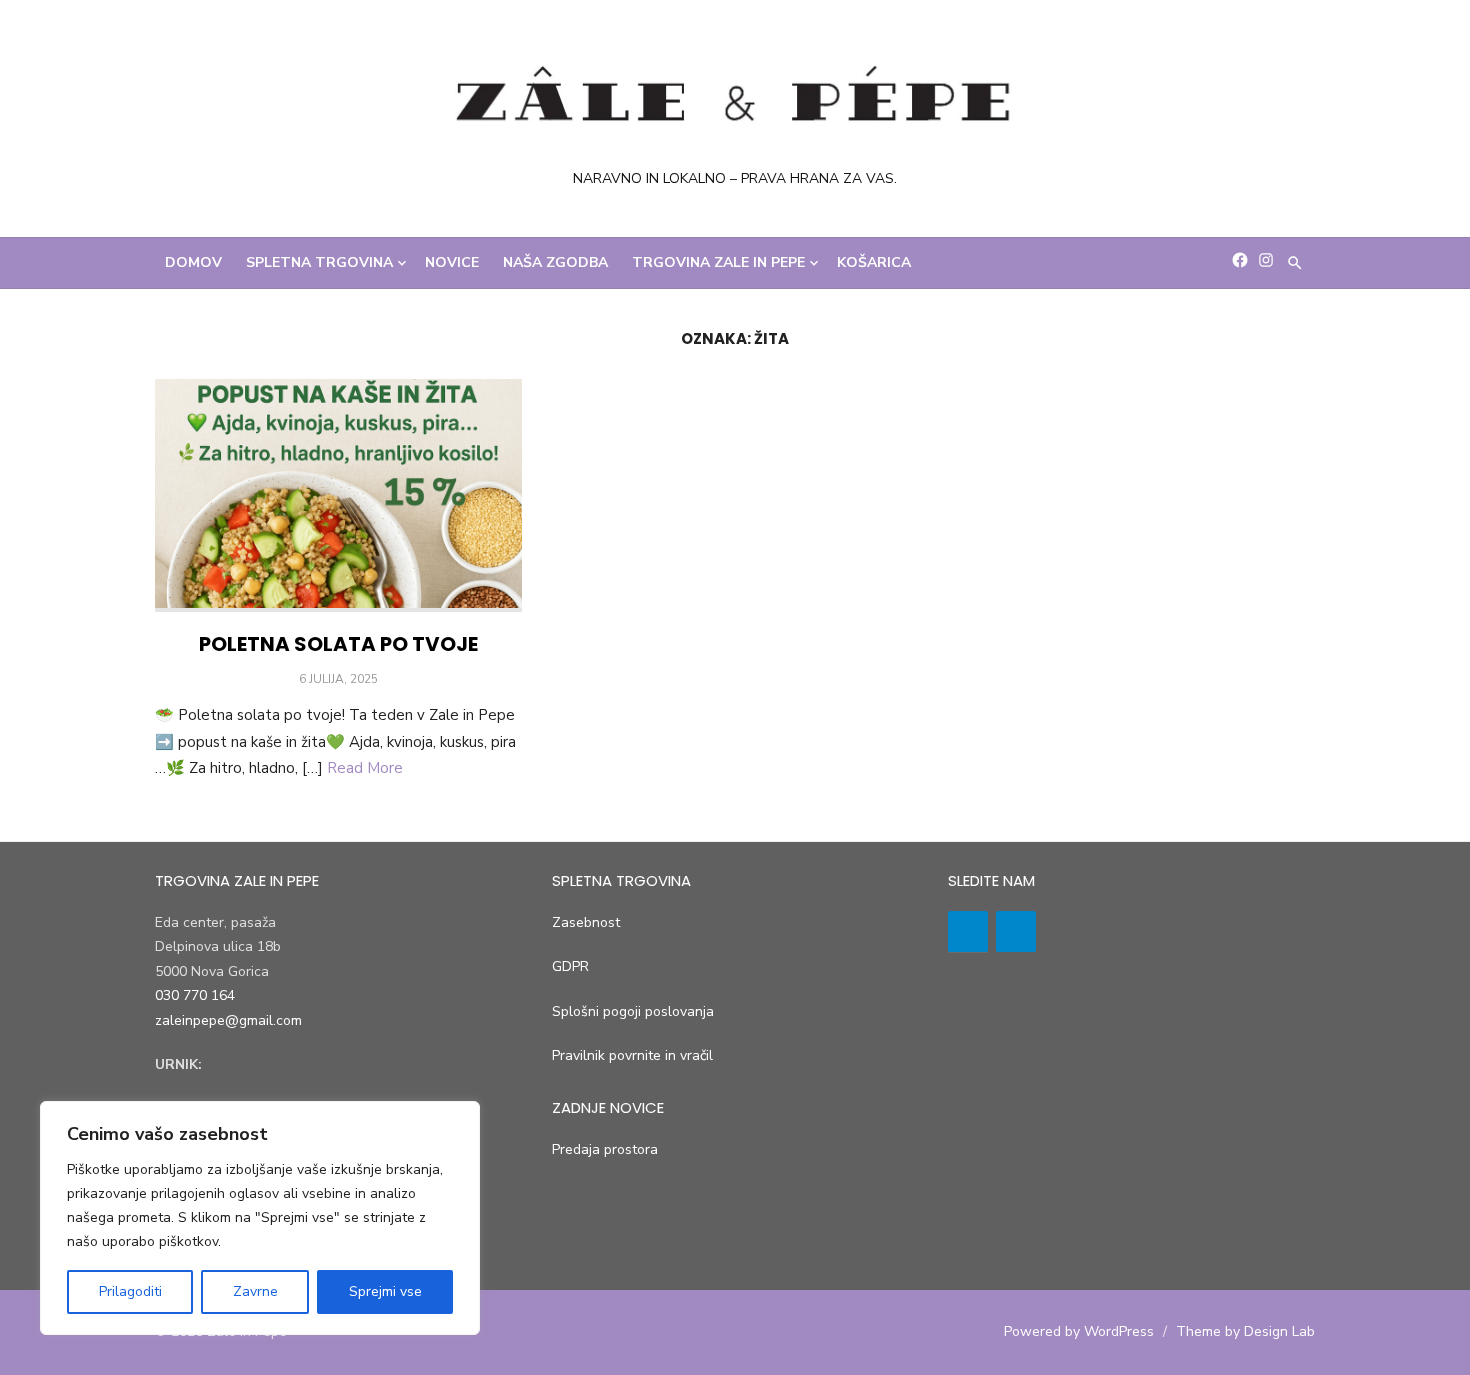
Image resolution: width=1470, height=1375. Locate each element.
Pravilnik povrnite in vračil (632, 1055)
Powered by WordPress (1079, 1331)
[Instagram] (1016, 931)
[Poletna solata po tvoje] (338, 495)
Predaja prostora (605, 1149)
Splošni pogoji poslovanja (633, 1011)
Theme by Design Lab (1245, 1331)
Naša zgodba (555, 262)
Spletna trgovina (319, 262)
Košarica (874, 262)
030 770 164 (195, 995)
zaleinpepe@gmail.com (228, 1020)
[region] (260, 1218)
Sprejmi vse (385, 1291)
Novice (452, 262)
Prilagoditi (130, 1291)
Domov (193, 262)
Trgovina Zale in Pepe (718, 262)
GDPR (570, 966)
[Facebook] (968, 931)
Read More (365, 768)
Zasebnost (586, 922)
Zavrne (255, 1291)
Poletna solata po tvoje (338, 644)
